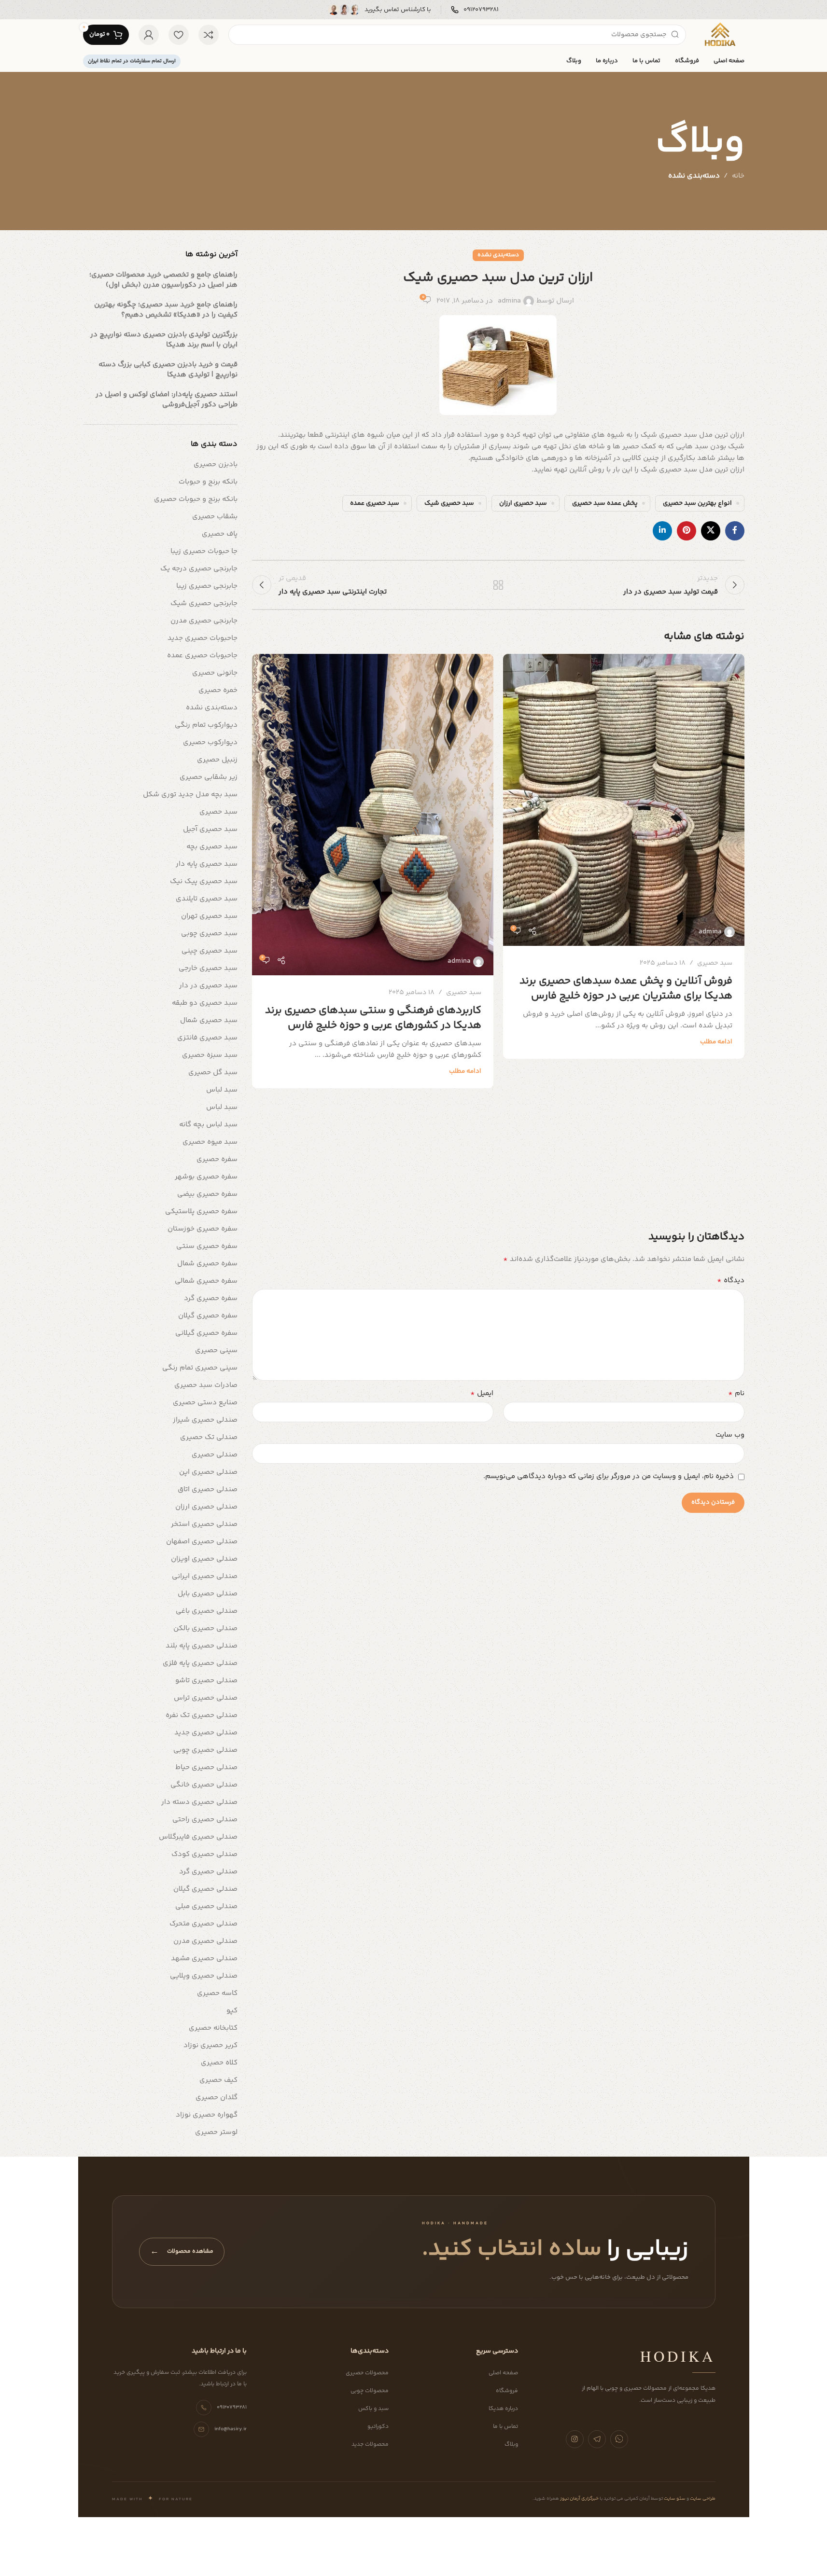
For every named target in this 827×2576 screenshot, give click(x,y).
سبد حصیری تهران (209, 916)
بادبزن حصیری (216, 464)
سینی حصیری (216, 1350)
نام (736, 1394)
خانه (738, 176)
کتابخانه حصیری (213, 2028)
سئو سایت (674, 2499)
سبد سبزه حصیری (210, 1055)
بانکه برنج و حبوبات (208, 482)
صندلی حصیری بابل (208, 1594)
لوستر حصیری (216, 2132)
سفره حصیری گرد (211, 1298)
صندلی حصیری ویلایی (204, 1976)
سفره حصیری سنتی (207, 1246)
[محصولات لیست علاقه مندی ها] (179, 35)
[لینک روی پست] (624, 800)
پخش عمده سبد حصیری (605, 503)
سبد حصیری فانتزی (207, 1038)
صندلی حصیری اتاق (208, 1489)
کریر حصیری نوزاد (210, 2045)
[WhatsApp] (619, 2439)
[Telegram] (597, 2439)
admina (509, 301)
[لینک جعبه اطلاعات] (475, 10)
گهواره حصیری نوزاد (207, 2115)
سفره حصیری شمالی (206, 1281)
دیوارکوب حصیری (210, 742)
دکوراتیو (378, 2427)
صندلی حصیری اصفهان (202, 1542)
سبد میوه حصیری (210, 1142)
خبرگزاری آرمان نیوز (579, 2499)
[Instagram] (575, 2439)
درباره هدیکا (503, 2409)
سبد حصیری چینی (210, 951)
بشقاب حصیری (215, 517)
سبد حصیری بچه (212, 847)
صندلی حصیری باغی (207, 1611)
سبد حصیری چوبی (209, 934)
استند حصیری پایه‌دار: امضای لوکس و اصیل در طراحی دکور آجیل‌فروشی (167, 400)
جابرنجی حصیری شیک (204, 603)
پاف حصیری (220, 534)
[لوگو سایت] (720, 35)
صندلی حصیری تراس (206, 1698)
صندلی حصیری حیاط (206, 1767)
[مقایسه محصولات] (209, 35)
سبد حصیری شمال (209, 1020)
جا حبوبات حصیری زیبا (204, 551)
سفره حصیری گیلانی (206, 1333)
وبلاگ (511, 2444)
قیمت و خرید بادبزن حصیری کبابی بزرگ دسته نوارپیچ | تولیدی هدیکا (168, 370)
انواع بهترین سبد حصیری (697, 503)
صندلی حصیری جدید (206, 1733)
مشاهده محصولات (182, 2252)
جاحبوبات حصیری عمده (202, 656)
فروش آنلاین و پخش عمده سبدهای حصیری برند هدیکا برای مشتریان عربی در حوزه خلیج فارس (626, 989)
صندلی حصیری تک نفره (202, 1715)
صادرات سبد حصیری (206, 1385)
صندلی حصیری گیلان (205, 1889)
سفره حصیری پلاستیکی (201, 1212)
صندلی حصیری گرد (208, 1872)
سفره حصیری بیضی (207, 1194)
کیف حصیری (218, 2080)
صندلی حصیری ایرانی (205, 1576)
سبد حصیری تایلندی (207, 899)
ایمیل (482, 1394)
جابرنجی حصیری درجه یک (199, 569)
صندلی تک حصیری (209, 1437)
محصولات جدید (370, 2444)
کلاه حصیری (219, 2063)
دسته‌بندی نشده (694, 176)
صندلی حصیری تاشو (206, 1681)
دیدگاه (731, 1281)
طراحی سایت (702, 2499)
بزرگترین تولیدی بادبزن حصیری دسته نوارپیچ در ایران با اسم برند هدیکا (164, 340)
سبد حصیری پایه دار (207, 864)
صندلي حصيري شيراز (205, 1420)
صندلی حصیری (215, 1455)
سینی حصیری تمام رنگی (200, 1368)
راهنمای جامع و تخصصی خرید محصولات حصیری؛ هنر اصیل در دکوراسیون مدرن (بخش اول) (163, 280)
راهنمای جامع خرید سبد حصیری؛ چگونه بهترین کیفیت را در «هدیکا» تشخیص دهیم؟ (166, 310)
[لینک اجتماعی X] (711, 531)
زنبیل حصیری (217, 760)
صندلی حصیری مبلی (206, 1906)
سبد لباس (222, 1090)
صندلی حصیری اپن (208, 1472)
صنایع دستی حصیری (205, 1403)
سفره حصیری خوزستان (203, 1229)
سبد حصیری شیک (449, 503)
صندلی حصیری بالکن (205, 1628)
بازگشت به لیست (498, 585)
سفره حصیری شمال (207, 1264)
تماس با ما (505, 2427)
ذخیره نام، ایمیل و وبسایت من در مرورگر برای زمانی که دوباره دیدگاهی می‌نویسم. (609, 1476)
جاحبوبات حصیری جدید (203, 638)
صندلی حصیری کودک (204, 1854)
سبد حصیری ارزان (523, 503)
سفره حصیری (217, 1159)
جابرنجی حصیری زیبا (207, 586)
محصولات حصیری (367, 2373)
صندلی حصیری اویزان (204, 1559)
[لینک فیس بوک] (735, 531)
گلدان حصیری (217, 2098)
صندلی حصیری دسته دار (199, 1802)
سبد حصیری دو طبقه (205, 1003)
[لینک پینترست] (687, 531)
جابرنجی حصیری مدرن (204, 621)
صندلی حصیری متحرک (203, 1924)
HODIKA (678, 2356)
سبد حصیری (715, 963)
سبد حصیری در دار (208, 986)
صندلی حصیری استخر (204, 1524)
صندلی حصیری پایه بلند (202, 1646)
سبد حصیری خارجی (208, 968)
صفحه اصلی (503, 2373)
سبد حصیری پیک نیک (204, 881)
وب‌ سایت (730, 1435)
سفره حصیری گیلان (208, 1316)
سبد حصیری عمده (375, 503)
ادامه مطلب (716, 1042)
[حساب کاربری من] (149, 35)
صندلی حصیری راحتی (205, 1820)
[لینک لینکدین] (662, 531)
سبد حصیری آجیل (210, 829)
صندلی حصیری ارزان (206, 1507)
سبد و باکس (373, 2409)
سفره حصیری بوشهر (206, 1177)
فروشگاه (507, 2391)
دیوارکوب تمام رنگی (206, 725)
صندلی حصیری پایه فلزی (200, 1663)
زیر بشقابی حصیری (209, 777)
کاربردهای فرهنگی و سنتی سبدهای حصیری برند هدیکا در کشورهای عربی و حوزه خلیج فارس (373, 1018)
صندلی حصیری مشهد (204, 1959)
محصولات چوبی (370, 2391)
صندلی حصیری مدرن (205, 1941)
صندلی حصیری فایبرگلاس (198, 1837)
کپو (232, 2011)
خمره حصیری (218, 690)
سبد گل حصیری (213, 1073)
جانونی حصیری (215, 673)
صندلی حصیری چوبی (205, 1750)
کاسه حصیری (217, 1993)
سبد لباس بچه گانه (208, 1125)
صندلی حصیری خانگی (204, 1785)
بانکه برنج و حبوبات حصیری (196, 499)
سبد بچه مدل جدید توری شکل (190, 795)
